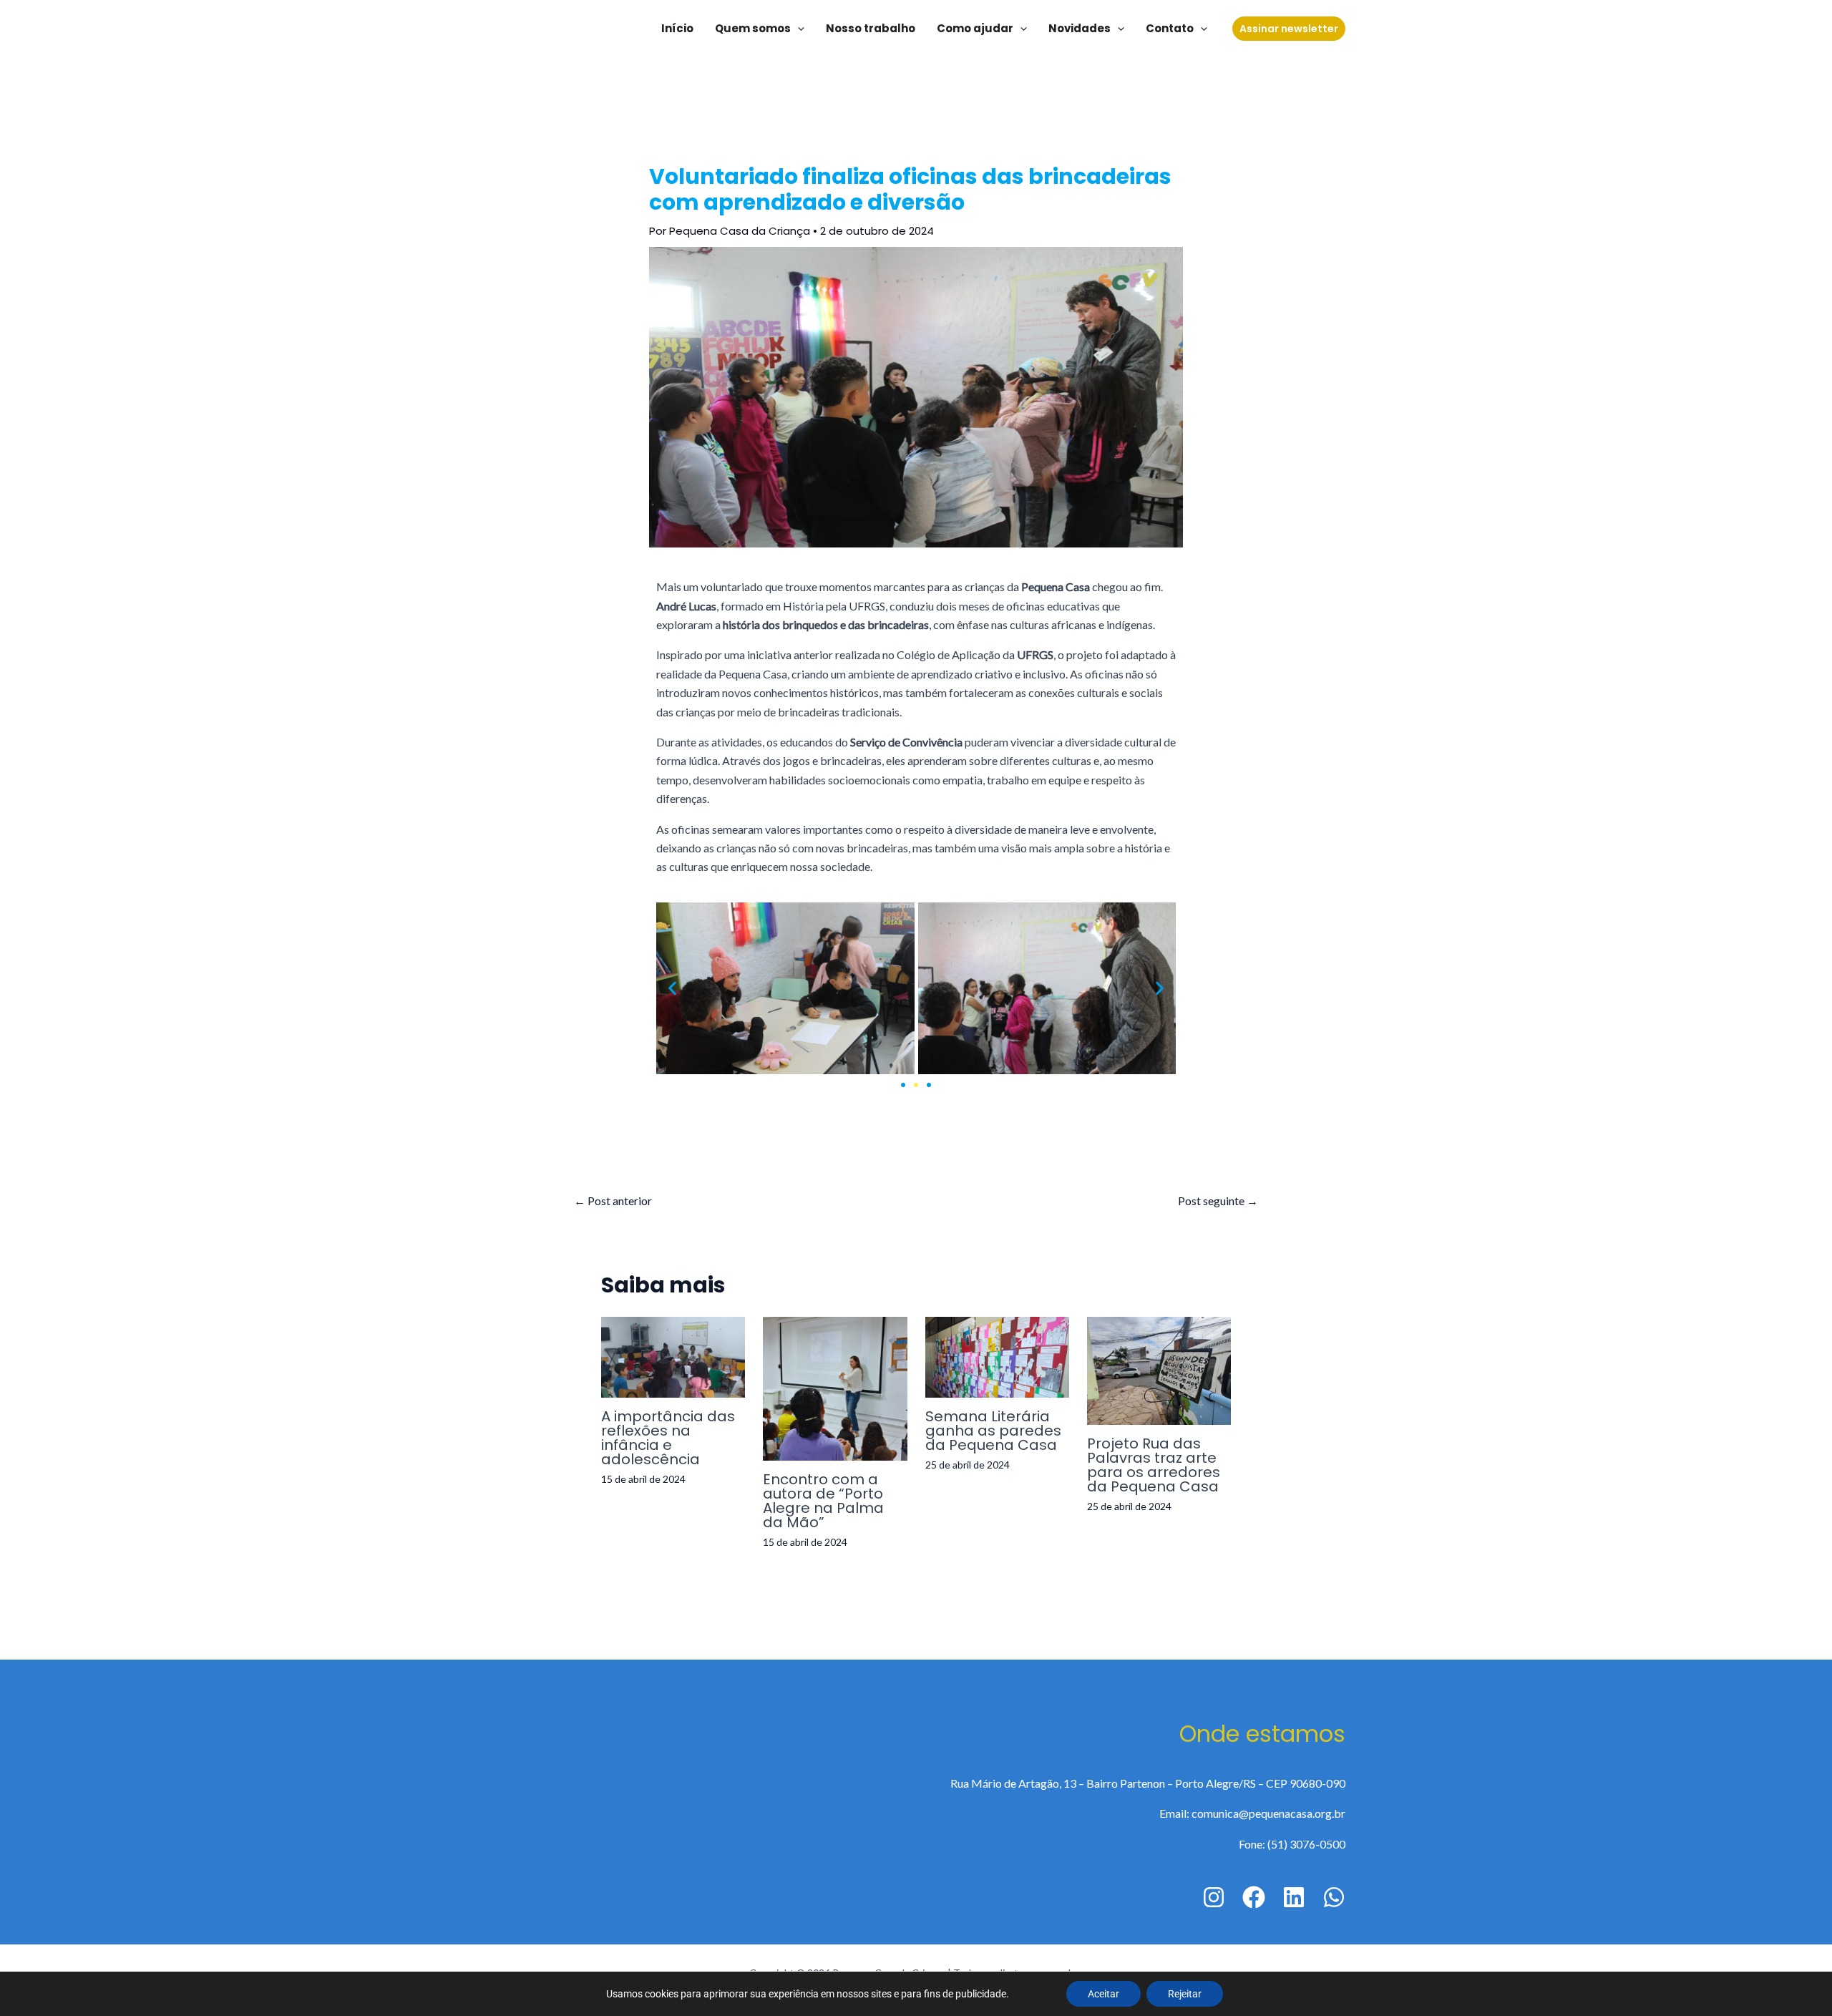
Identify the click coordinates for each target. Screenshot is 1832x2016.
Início (677, 28)
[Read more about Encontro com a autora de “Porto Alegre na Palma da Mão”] (835, 1387)
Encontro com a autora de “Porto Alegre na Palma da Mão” (823, 1501)
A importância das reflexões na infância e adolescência (668, 1438)
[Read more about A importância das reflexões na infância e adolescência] (673, 1355)
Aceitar (1103, 1994)
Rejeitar (1185, 1994)
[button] (672, 989)
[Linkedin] (1294, 1897)
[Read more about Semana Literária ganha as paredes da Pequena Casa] (997, 1355)
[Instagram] (1214, 1897)
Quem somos (753, 28)
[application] (798, 29)
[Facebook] (1254, 1897)
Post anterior (613, 1201)
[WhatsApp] (1334, 1897)
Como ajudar (975, 28)
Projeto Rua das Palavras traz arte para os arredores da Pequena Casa (1154, 1465)
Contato (1170, 28)
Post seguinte (1218, 1201)
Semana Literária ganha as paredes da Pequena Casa (993, 1431)
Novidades (1080, 28)
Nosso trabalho (871, 28)
